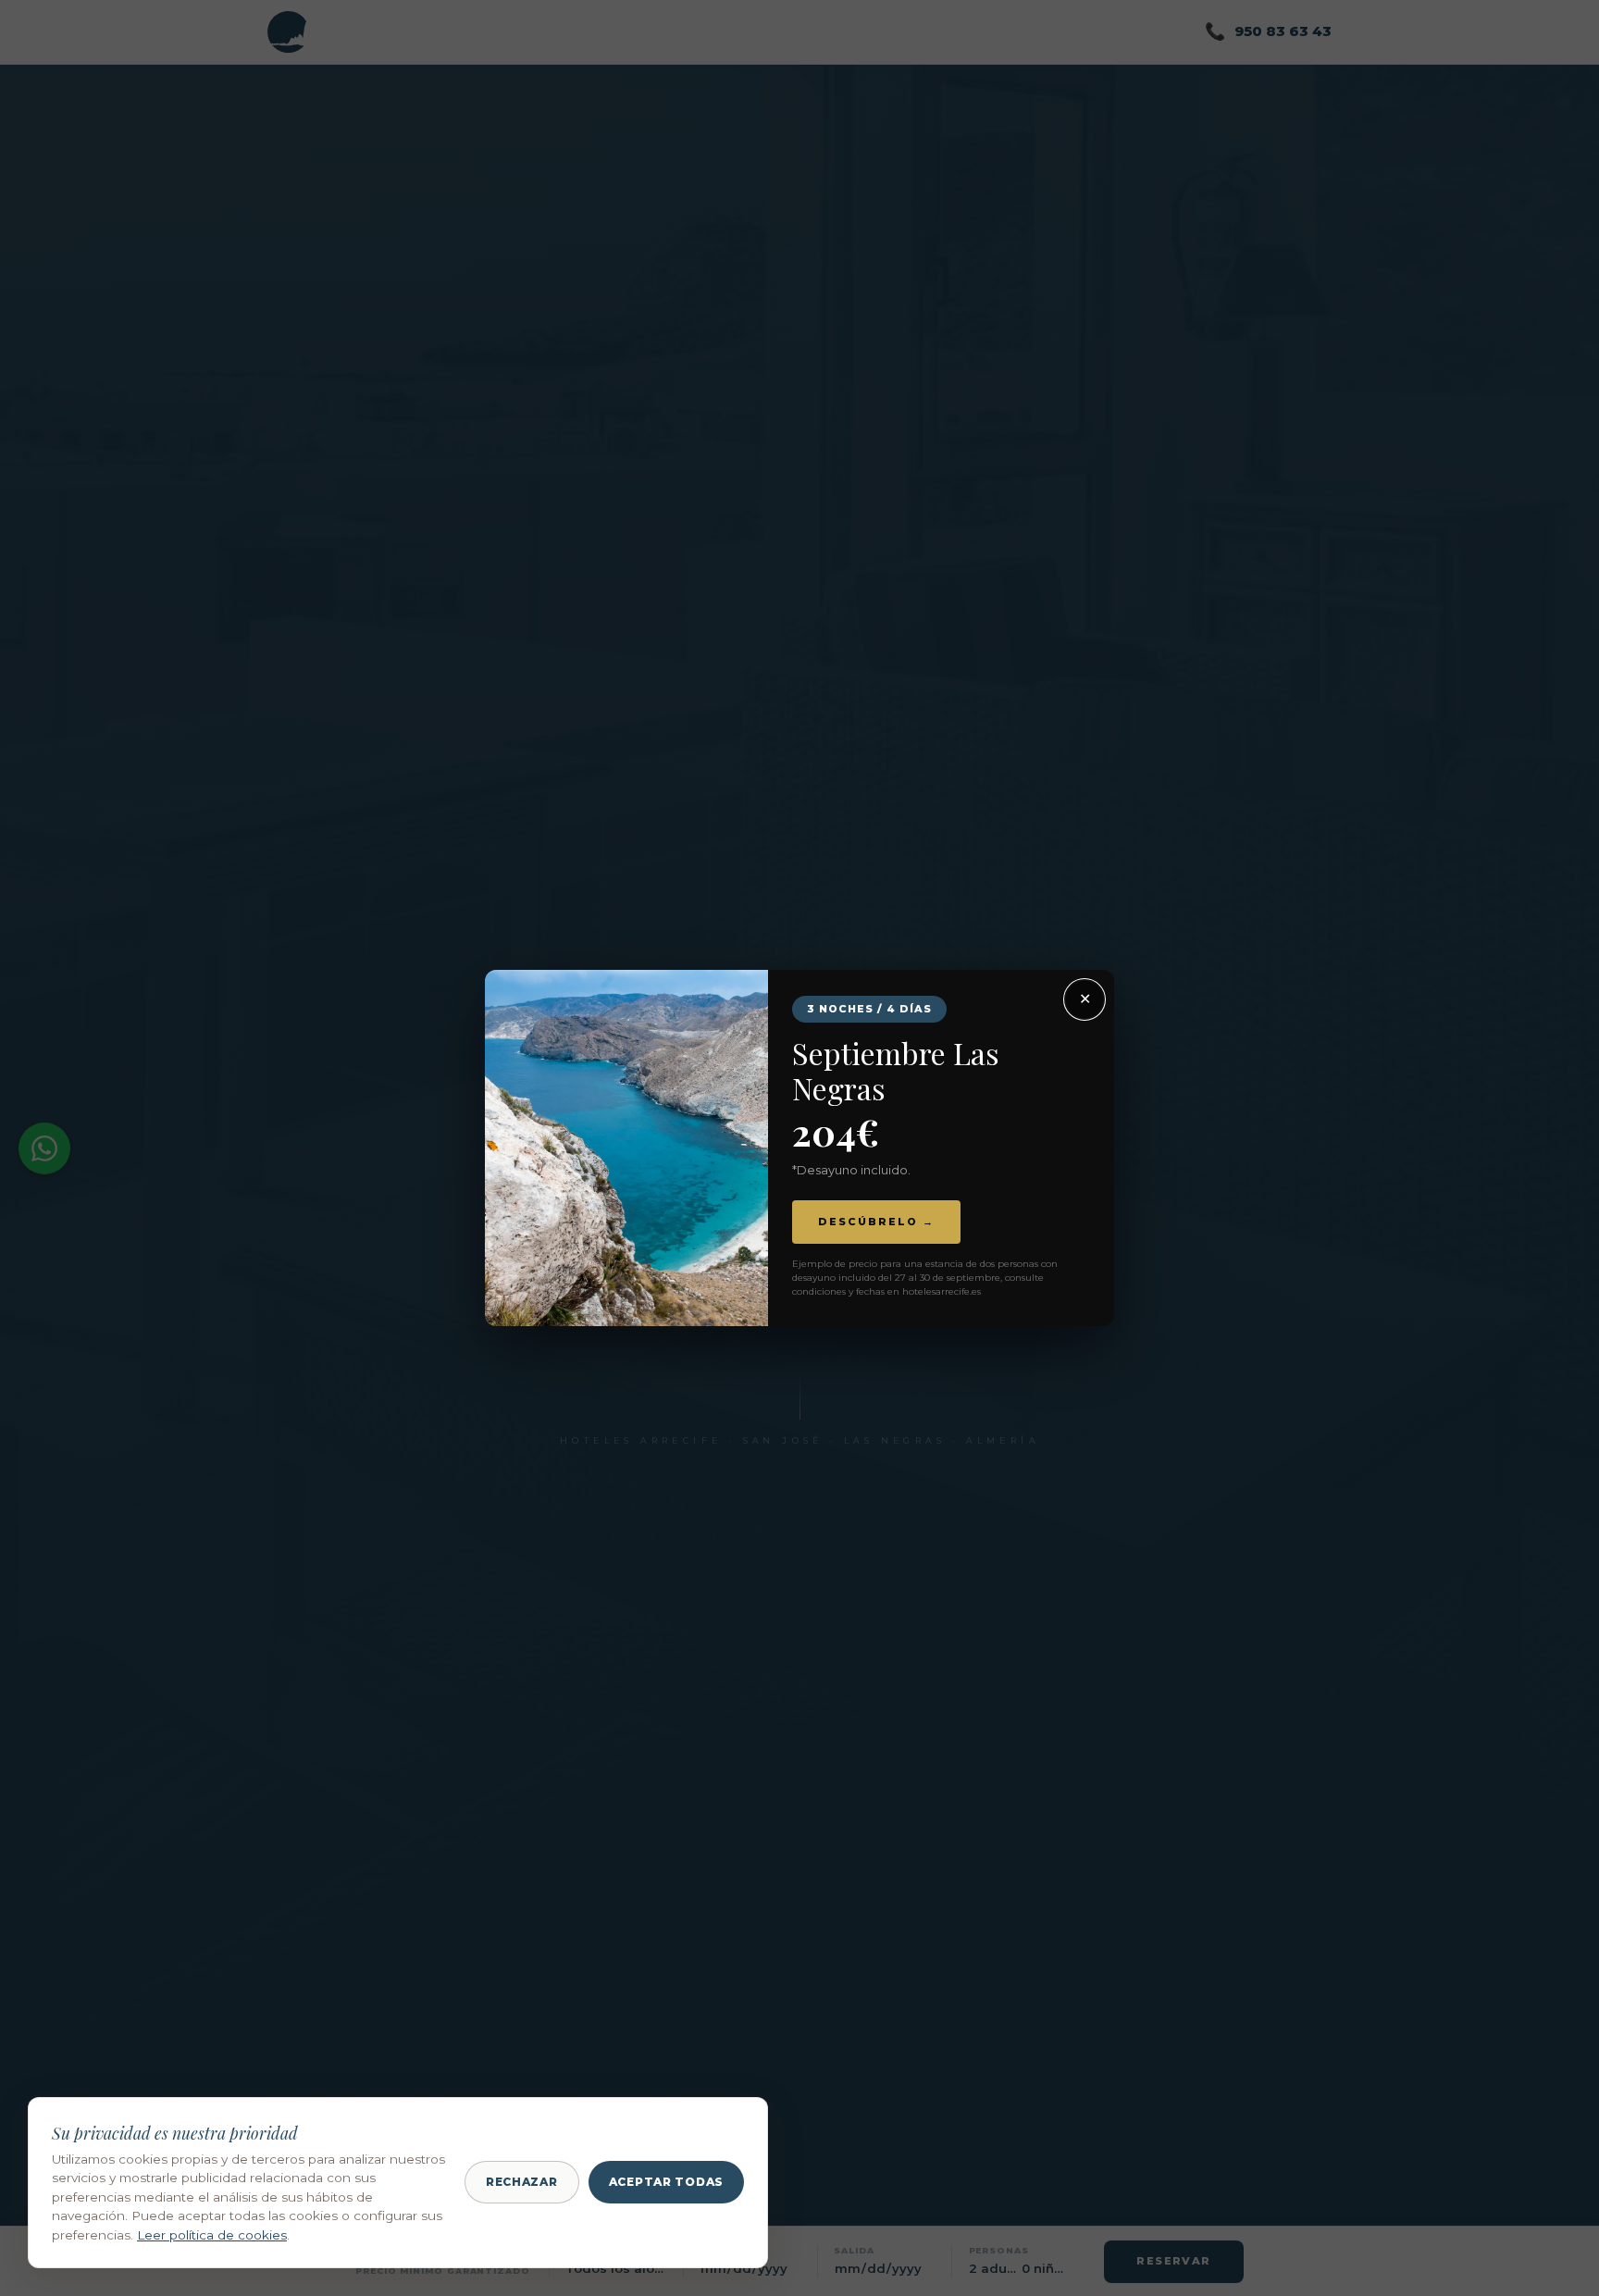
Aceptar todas (666, 2182)
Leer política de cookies (212, 2235)
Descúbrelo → (876, 1222)
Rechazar (522, 2182)
